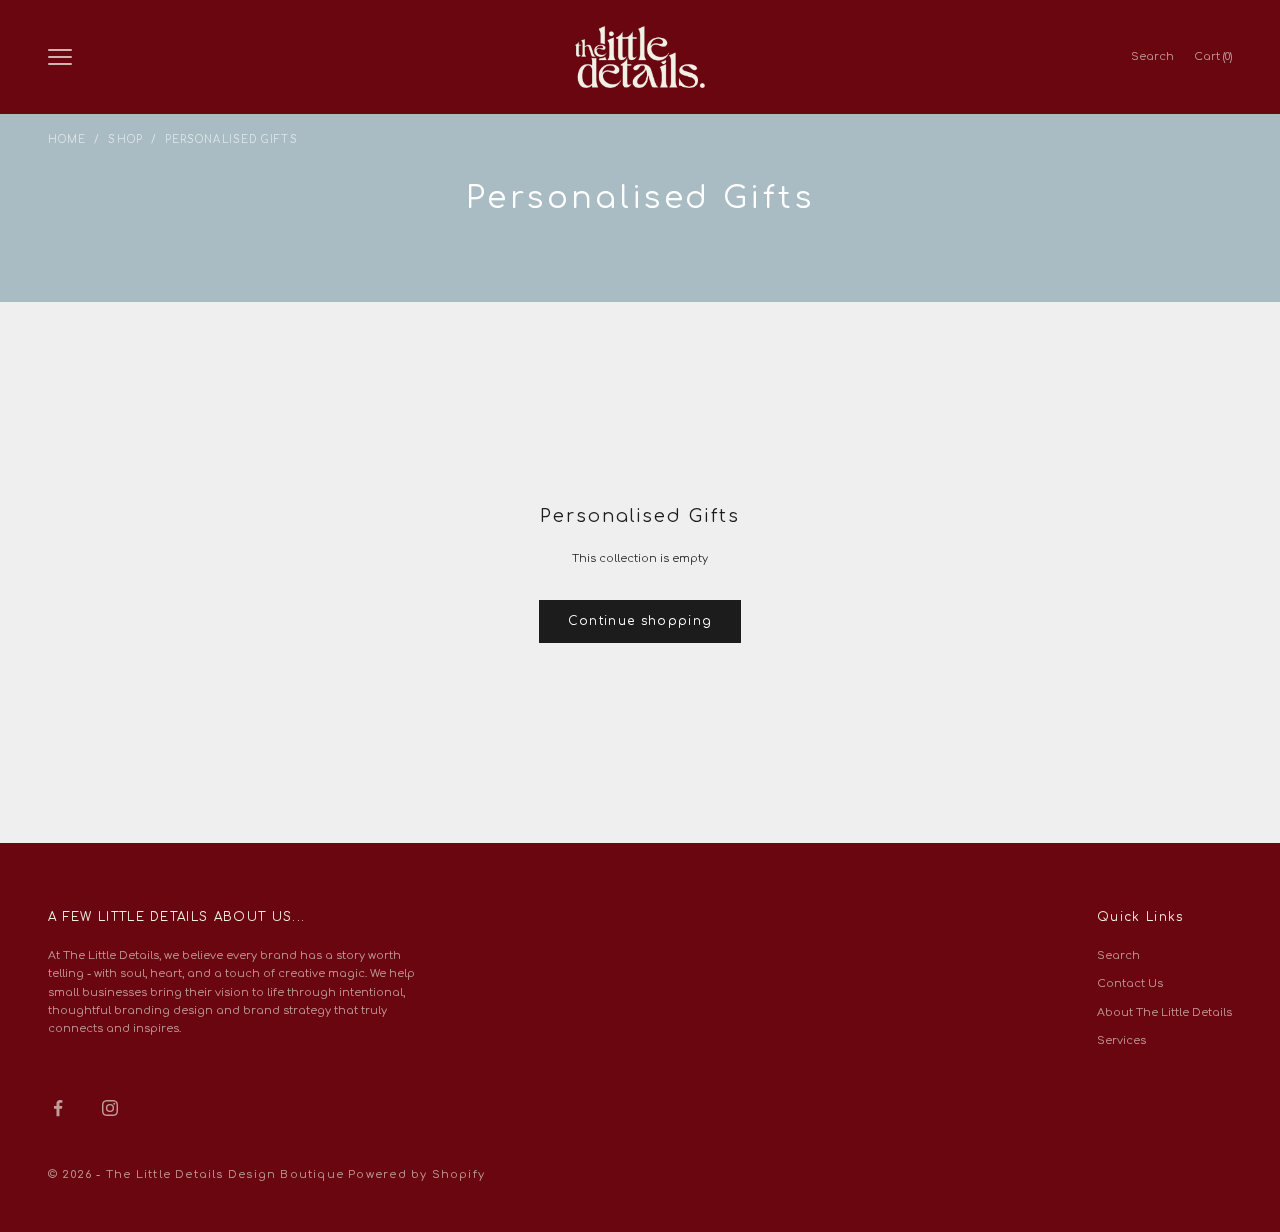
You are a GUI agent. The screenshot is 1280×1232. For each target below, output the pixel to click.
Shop (125, 139)
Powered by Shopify (416, 1174)
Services (1121, 1040)
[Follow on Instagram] (110, 1108)
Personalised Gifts (231, 139)
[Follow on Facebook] (58, 1108)
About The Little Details (1164, 1012)
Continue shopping (640, 621)
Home (67, 139)
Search (1118, 955)
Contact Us (1130, 983)
